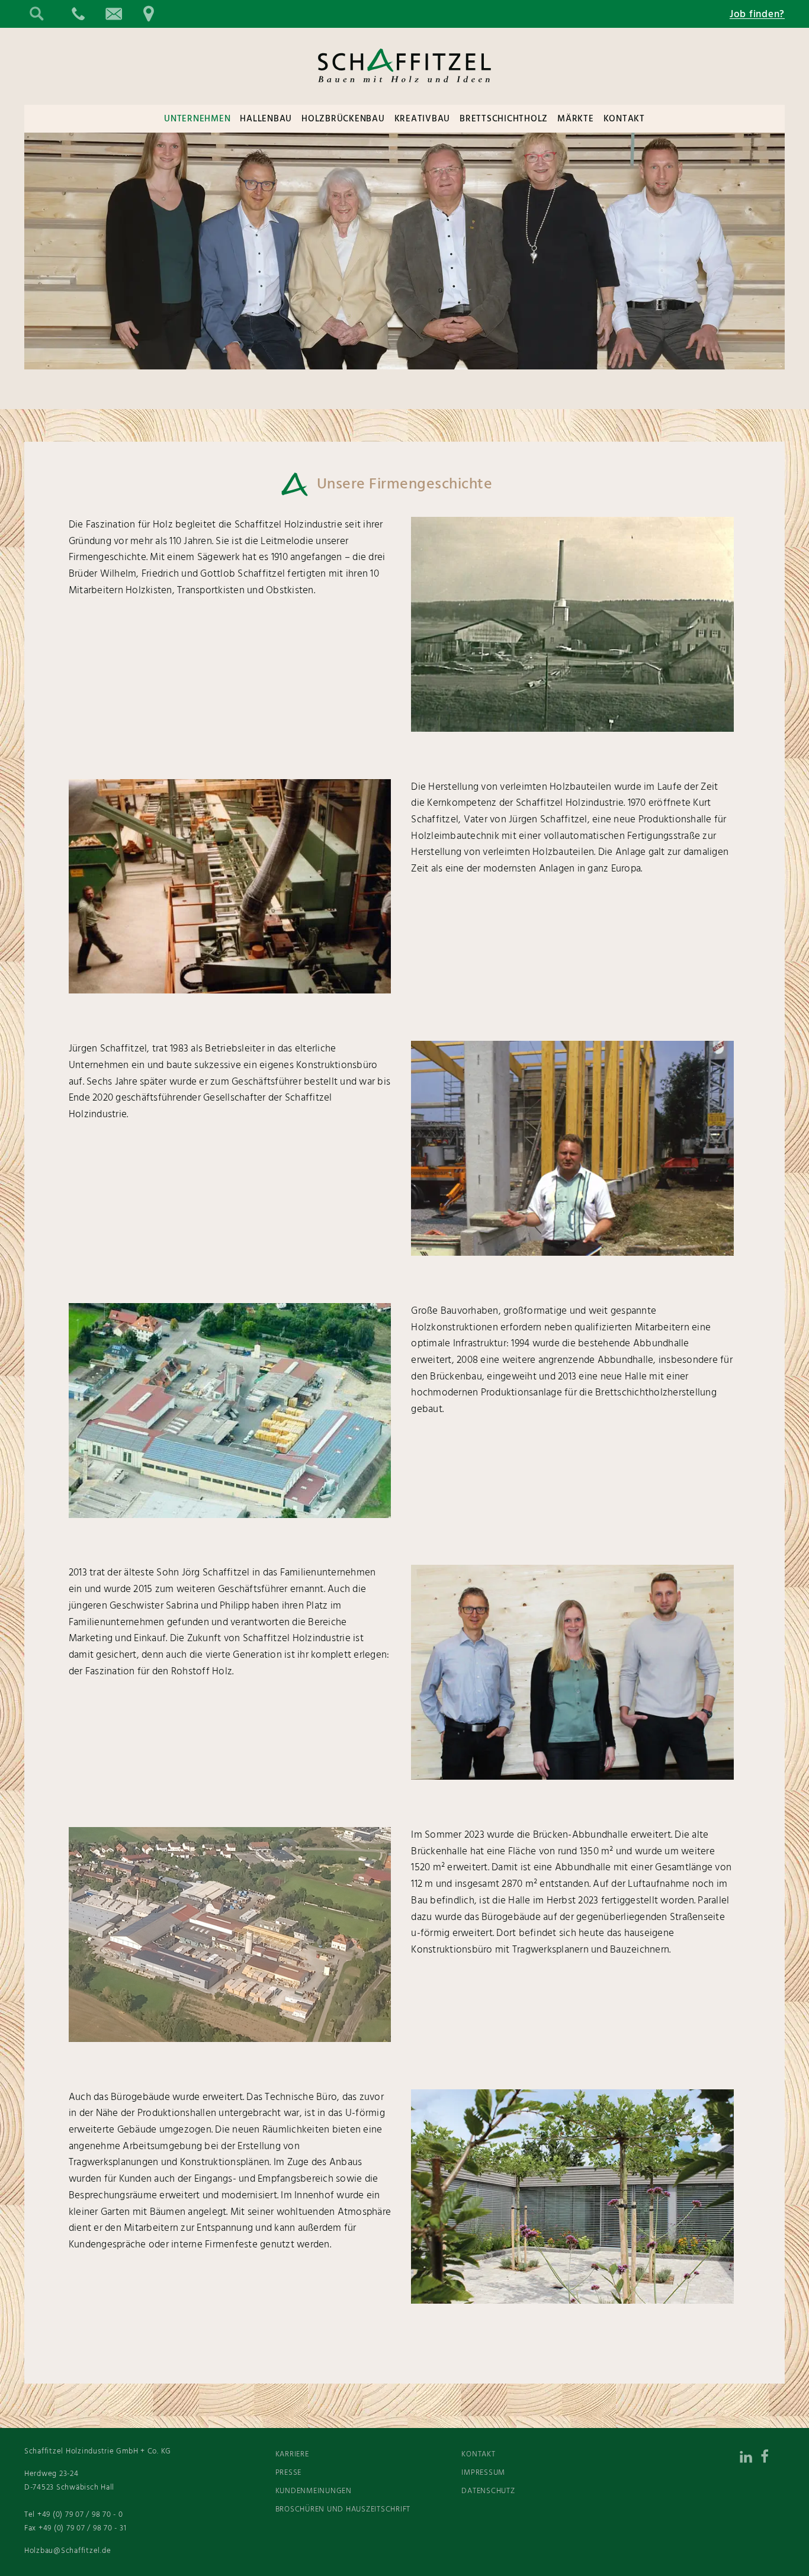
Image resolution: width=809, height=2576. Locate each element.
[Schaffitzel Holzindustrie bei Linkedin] (749, 2459)
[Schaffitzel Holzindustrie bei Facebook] (773, 2459)
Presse (289, 2473)
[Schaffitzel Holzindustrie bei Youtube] (773, 2489)
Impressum (483, 2473)
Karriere (292, 2454)
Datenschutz (488, 2491)
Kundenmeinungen (314, 2491)
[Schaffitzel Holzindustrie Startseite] (404, 92)
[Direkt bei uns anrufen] (78, 14)
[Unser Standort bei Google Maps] (149, 14)
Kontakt (624, 119)
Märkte (576, 119)
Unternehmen (197, 119)
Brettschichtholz (504, 119)
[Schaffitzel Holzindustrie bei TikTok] (678, 2459)
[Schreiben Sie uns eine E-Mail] (113, 14)
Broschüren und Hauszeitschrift (343, 2509)
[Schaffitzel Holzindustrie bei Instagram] (725, 2459)
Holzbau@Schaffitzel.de (68, 2551)
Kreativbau (423, 119)
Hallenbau (266, 119)
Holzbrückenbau (343, 119)
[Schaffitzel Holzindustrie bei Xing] (702, 2459)
